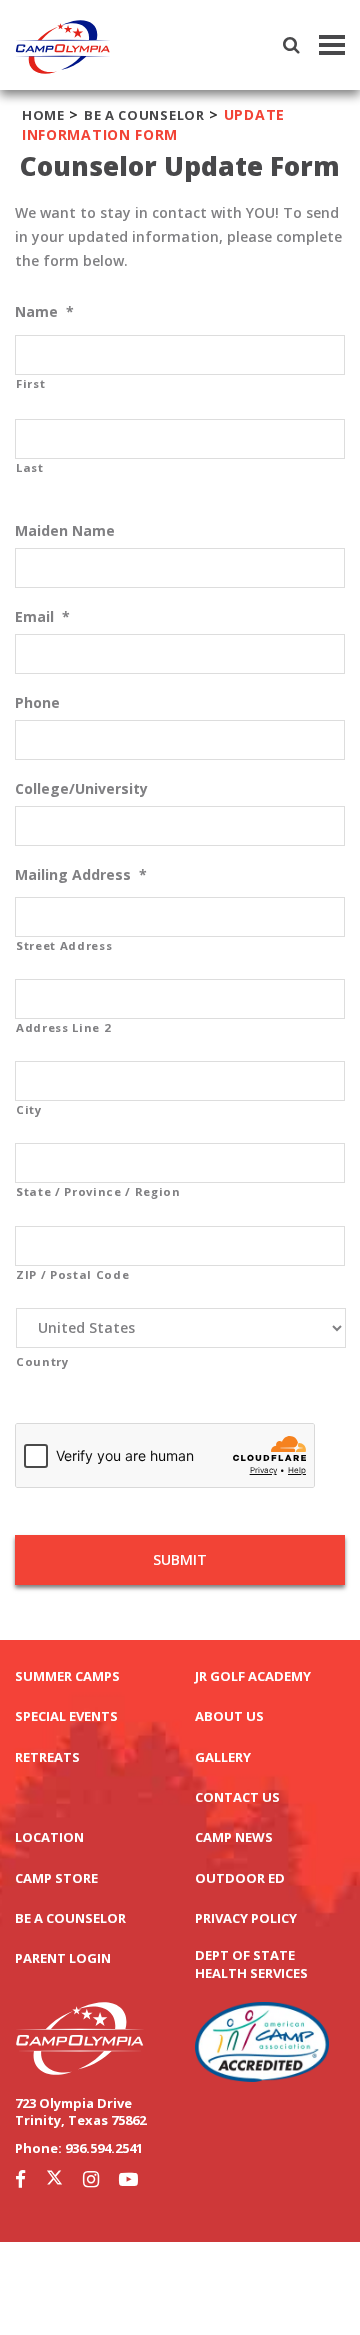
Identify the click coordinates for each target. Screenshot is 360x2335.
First (30, 383)
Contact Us (237, 1797)
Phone (37, 703)
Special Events (66, 1716)
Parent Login (63, 1958)
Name (44, 312)
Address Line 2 (63, 1027)
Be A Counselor (144, 115)
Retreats (47, 1757)
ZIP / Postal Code (72, 1274)
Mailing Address (81, 875)
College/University (81, 789)
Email (42, 617)
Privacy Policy (246, 1918)
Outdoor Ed (240, 1878)
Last (30, 467)
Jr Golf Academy (253, 1676)
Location (49, 1837)
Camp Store (56, 1878)
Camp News (234, 1837)
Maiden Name (65, 531)
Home (43, 115)
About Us (229, 1716)
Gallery (223, 1757)
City (29, 1109)
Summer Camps (67, 1676)
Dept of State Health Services (251, 1964)
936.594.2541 (104, 2148)
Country (42, 1361)
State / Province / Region (98, 1191)
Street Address (64, 945)
